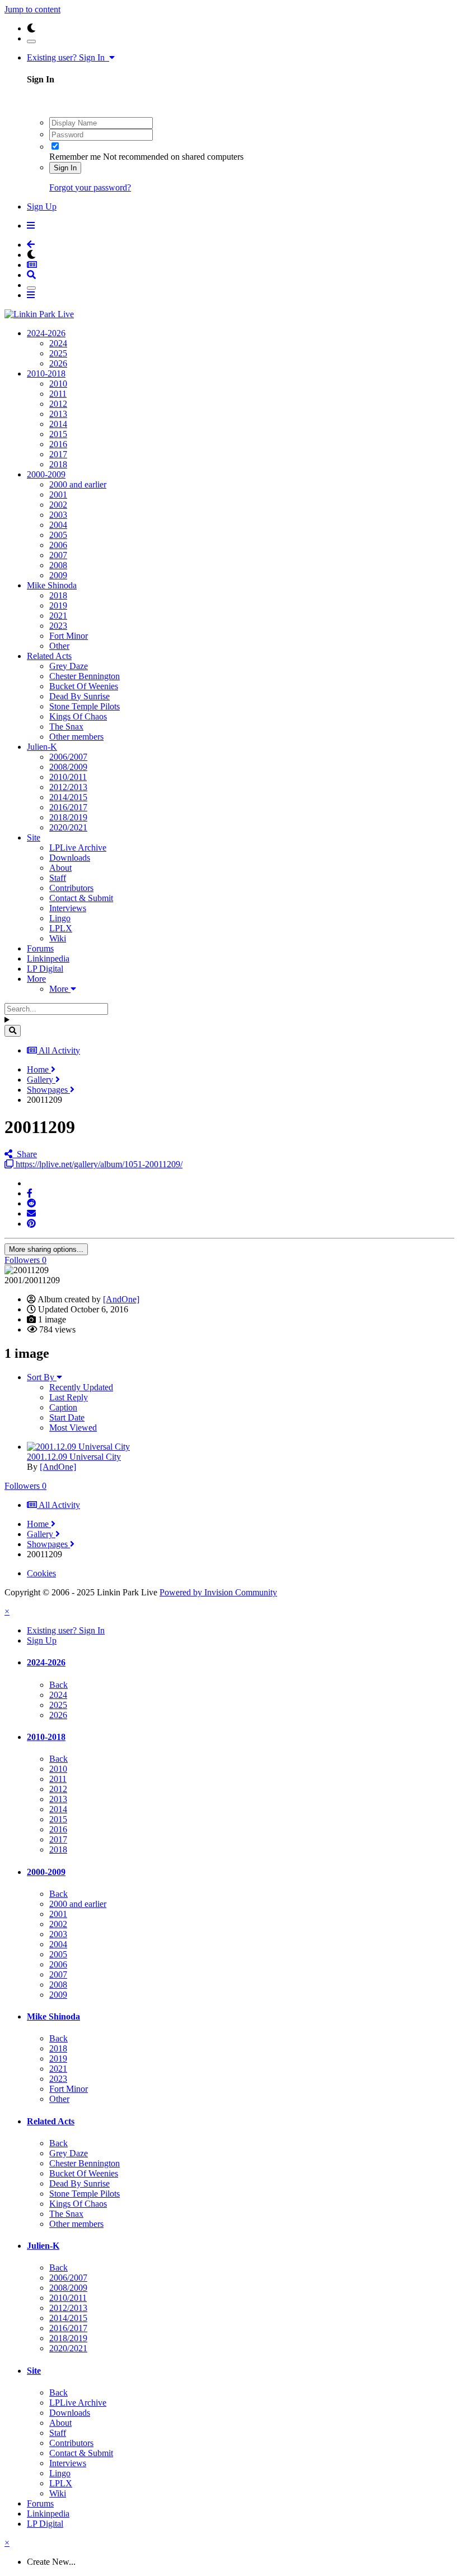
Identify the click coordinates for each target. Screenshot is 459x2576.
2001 (58, 495)
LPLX (61, 928)
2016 (58, 444)
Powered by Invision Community (218, 1592)
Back (58, 1685)
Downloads (70, 858)
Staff (58, 878)
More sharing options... (46, 1249)
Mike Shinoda (52, 585)
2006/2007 (68, 757)
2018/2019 (68, 817)
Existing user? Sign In (68, 57)
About (60, 868)
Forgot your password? (90, 187)
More (36, 979)
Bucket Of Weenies (84, 686)
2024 (58, 343)
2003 (58, 515)
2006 (58, 545)
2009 (58, 575)
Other (59, 646)
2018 (58, 464)
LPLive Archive (78, 848)
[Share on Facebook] (30, 1193)
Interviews (68, 908)
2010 (58, 384)
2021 (58, 616)
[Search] (13, 1031)
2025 (58, 353)
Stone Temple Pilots (85, 706)
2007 (58, 555)
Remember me (75, 157)
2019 (58, 605)
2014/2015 (68, 797)
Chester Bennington (85, 676)
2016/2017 (68, 807)
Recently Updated (81, 1387)
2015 (58, 434)
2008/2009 (68, 767)
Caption (63, 1407)
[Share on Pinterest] (31, 1224)
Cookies (41, 1573)
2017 (58, 454)
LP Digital (45, 969)
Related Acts (49, 656)
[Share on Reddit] (31, 1203)
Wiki (58, 938)
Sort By (42, 1377)
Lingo (60, 918)
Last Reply (69, 1397)
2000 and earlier (78, 484)
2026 (58, 363)
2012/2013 (68, 787)
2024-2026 (46, 333)
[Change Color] (31, 41)
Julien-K (42, 747)
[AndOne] (121, 1299)
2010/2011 (68, 777)
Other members (76, 737)
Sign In (65, 168)
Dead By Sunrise (79, 696)
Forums (40, 948)
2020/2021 (68, 827)
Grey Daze (69, 666)
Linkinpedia (48, 959)
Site (34, 837)
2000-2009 (46, 474)
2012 (58, 404)
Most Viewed (73, 1428)
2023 (58, 626)
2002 (58, 505)
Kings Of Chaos (78, 716)
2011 (58, 394)
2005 (58, 535)
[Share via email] (31, 1213)
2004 (58, 525)
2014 (58, 424)
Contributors (71, 888)
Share (25, 1154)
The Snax (66, 727)
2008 (58, 565)
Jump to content (32, 9)
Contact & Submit (81, 898)
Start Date (67, 1417)
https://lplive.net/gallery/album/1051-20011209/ (98, 1164)
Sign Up (42, 206)
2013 (58, 414)
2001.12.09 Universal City (74, 1457)
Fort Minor (69, 636)
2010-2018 (46, 373)
